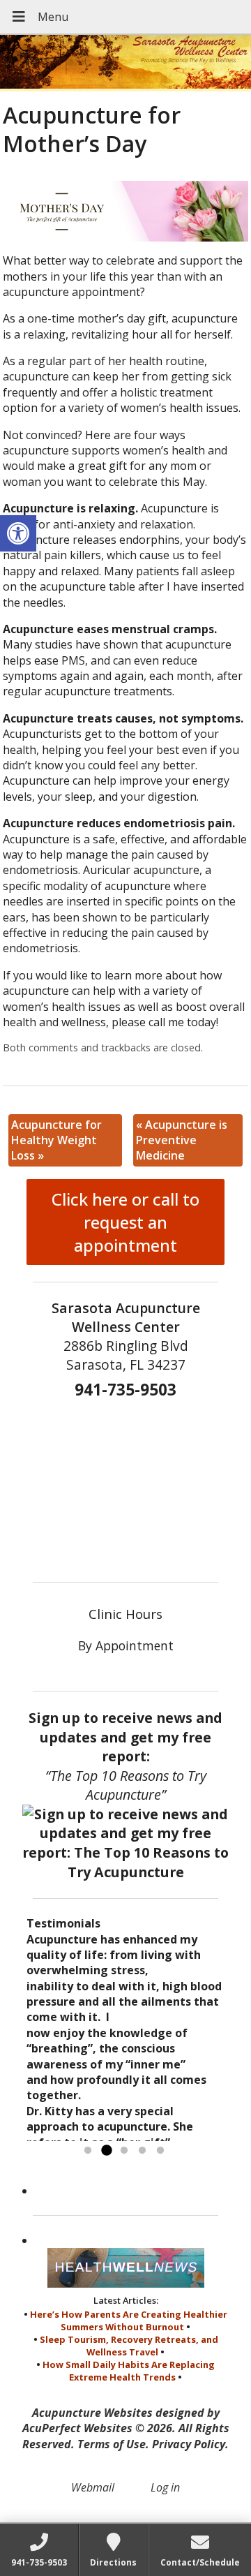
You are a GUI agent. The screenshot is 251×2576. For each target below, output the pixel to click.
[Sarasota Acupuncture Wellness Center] (125, 63)
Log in (165, 2487)
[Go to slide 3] (124, 2151)
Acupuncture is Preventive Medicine (182, 1140)
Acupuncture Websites (92, 2413)
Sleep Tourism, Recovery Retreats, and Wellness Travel (129, 2346)
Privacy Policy (189, 2444)
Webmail (93, 2487)
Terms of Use (112, 2444)
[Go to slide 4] (142, 2151)
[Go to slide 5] (160, 2151)
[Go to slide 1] (88, 2151)
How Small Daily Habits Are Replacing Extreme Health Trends (129, 2371)
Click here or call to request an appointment (125, 1222)
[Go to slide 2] (106, 2151)
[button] (18, 533)
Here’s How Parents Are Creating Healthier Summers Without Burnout (129, 2320)
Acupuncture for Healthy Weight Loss (56, 1140)
